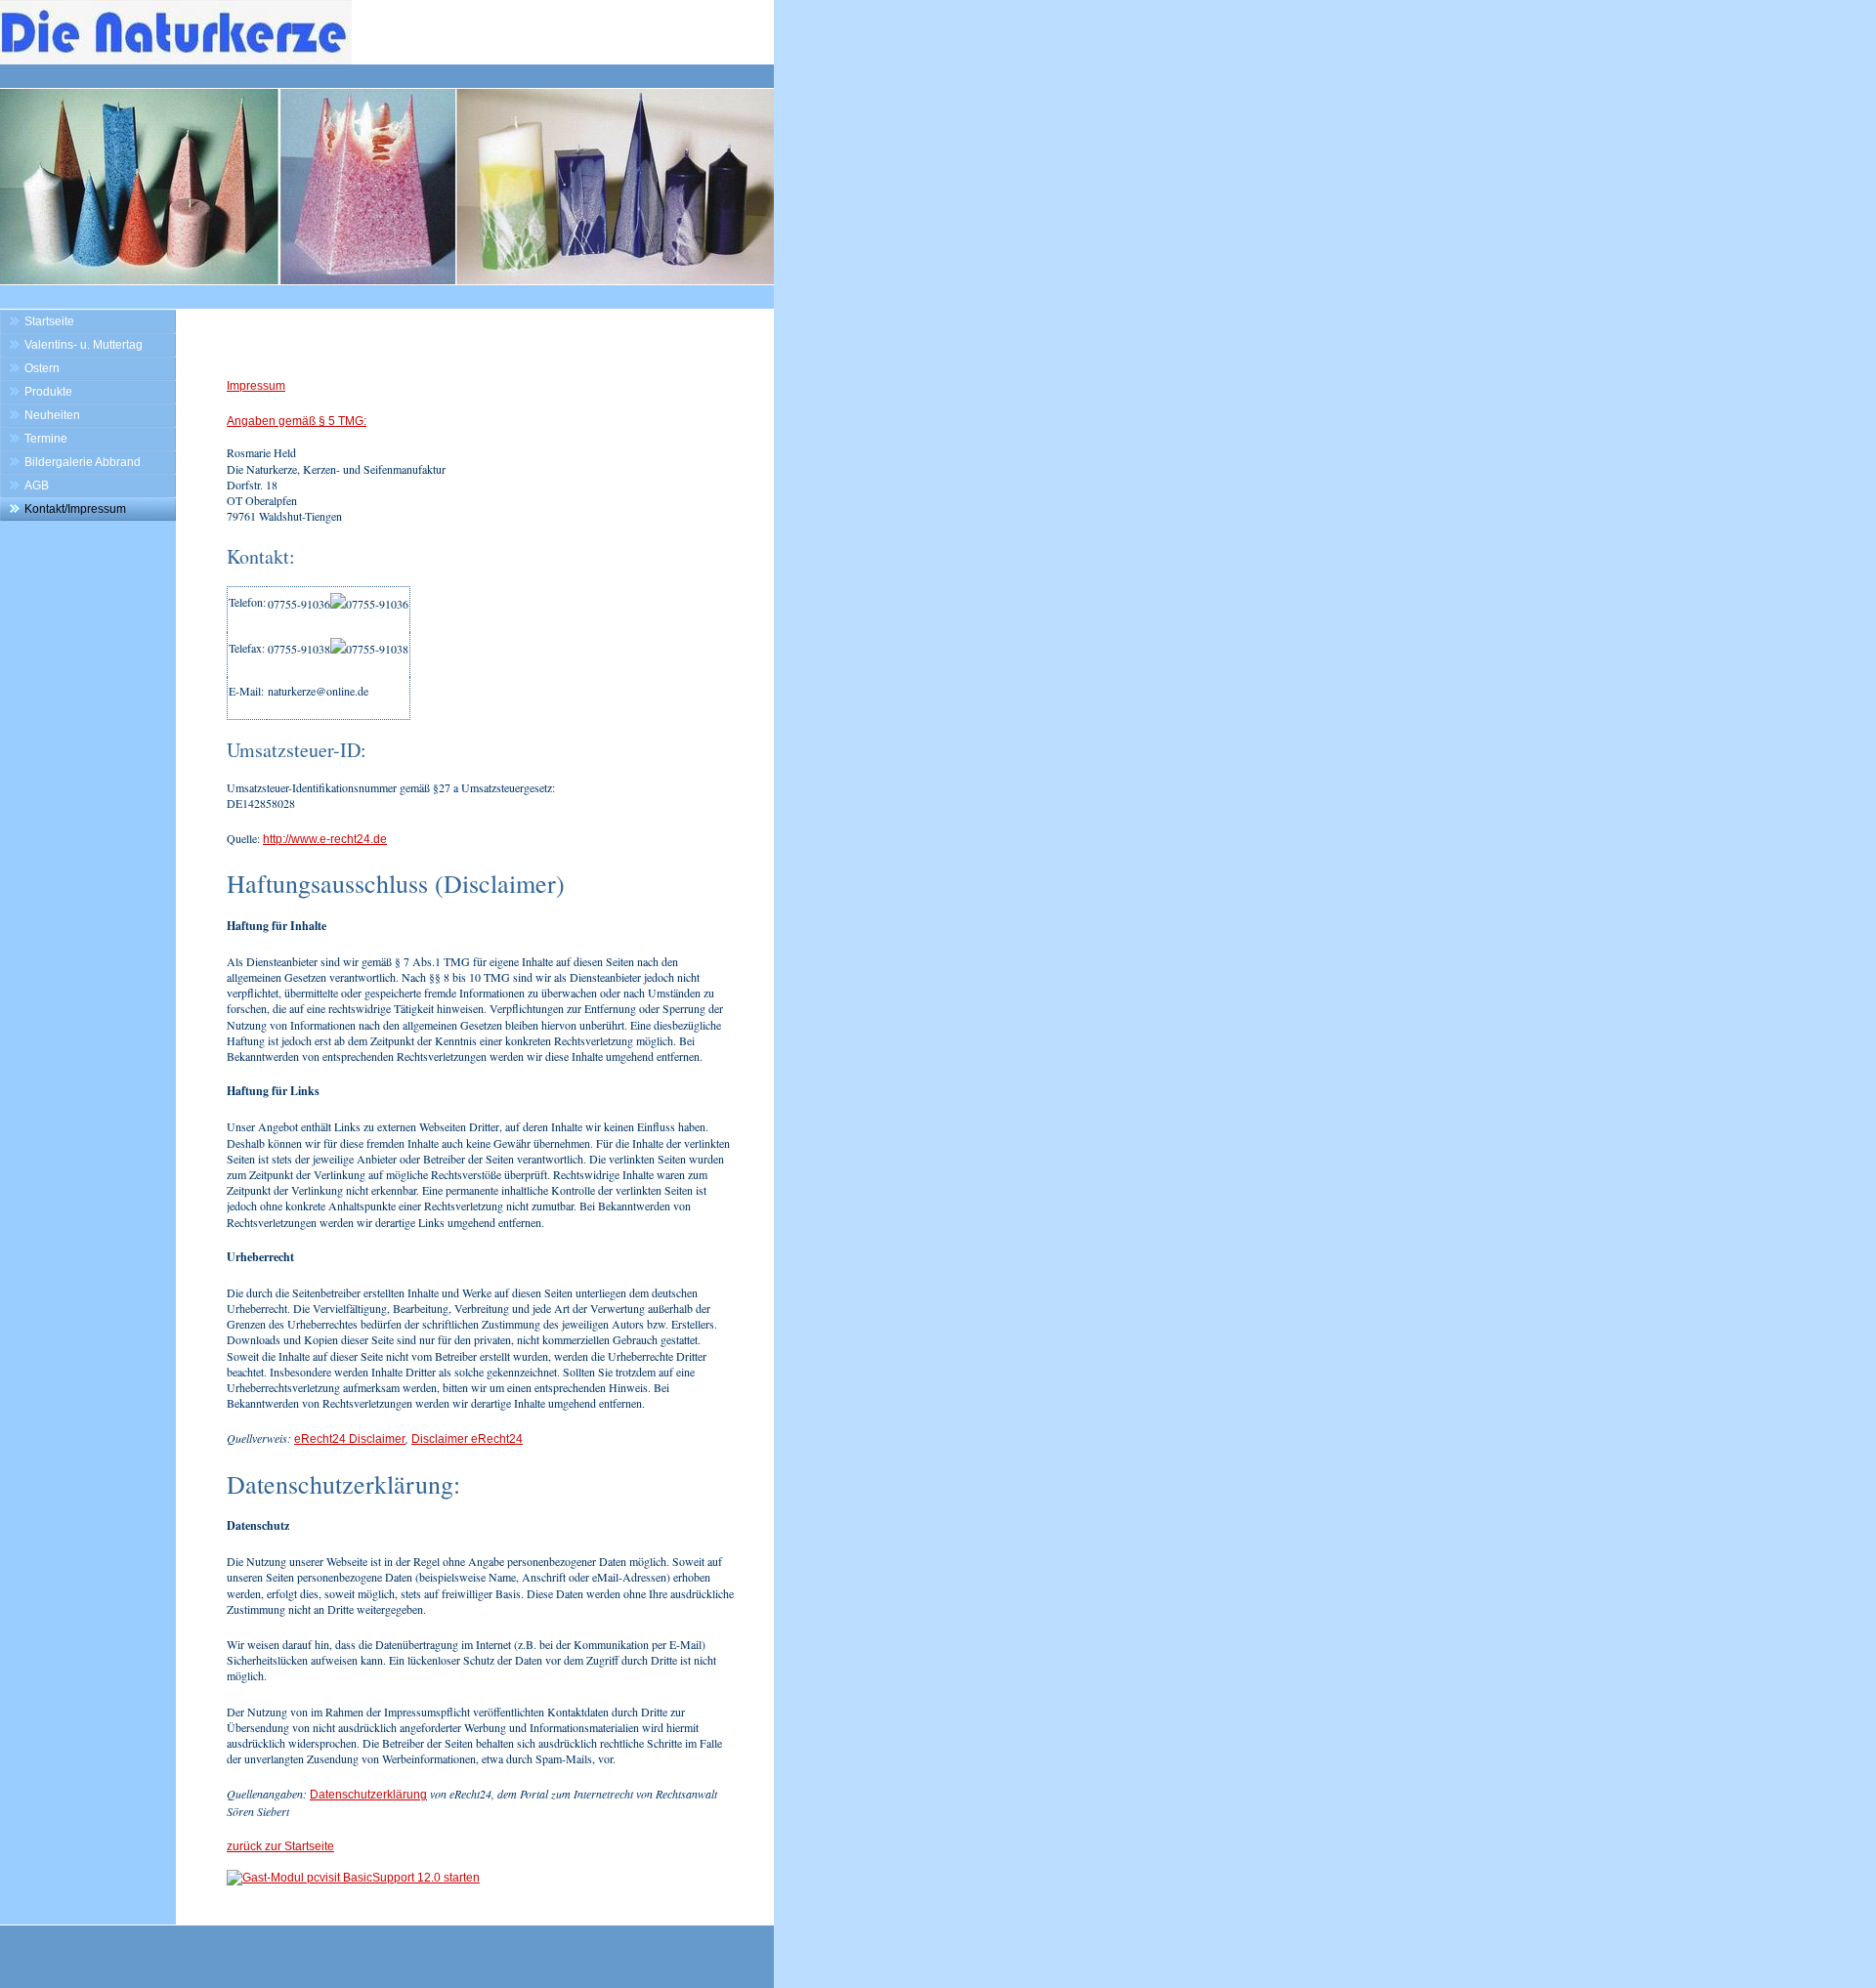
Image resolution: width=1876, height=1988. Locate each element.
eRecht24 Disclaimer (350, 1439)
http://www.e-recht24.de (325, 839)
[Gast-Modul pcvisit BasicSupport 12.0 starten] (353, 1878)
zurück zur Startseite (280, 1846)
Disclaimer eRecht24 (467, 1439)
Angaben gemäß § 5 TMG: (297, 421)
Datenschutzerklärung (368, 1795)
